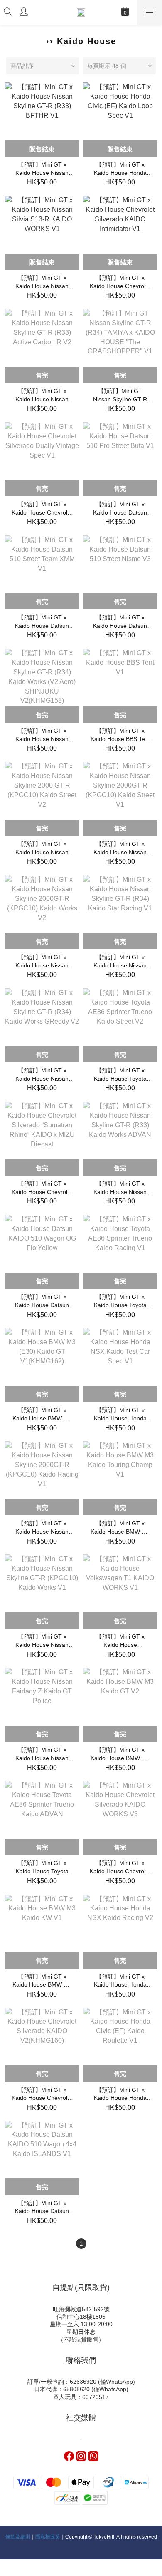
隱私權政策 (48, 2537)
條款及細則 (18, 2537)
